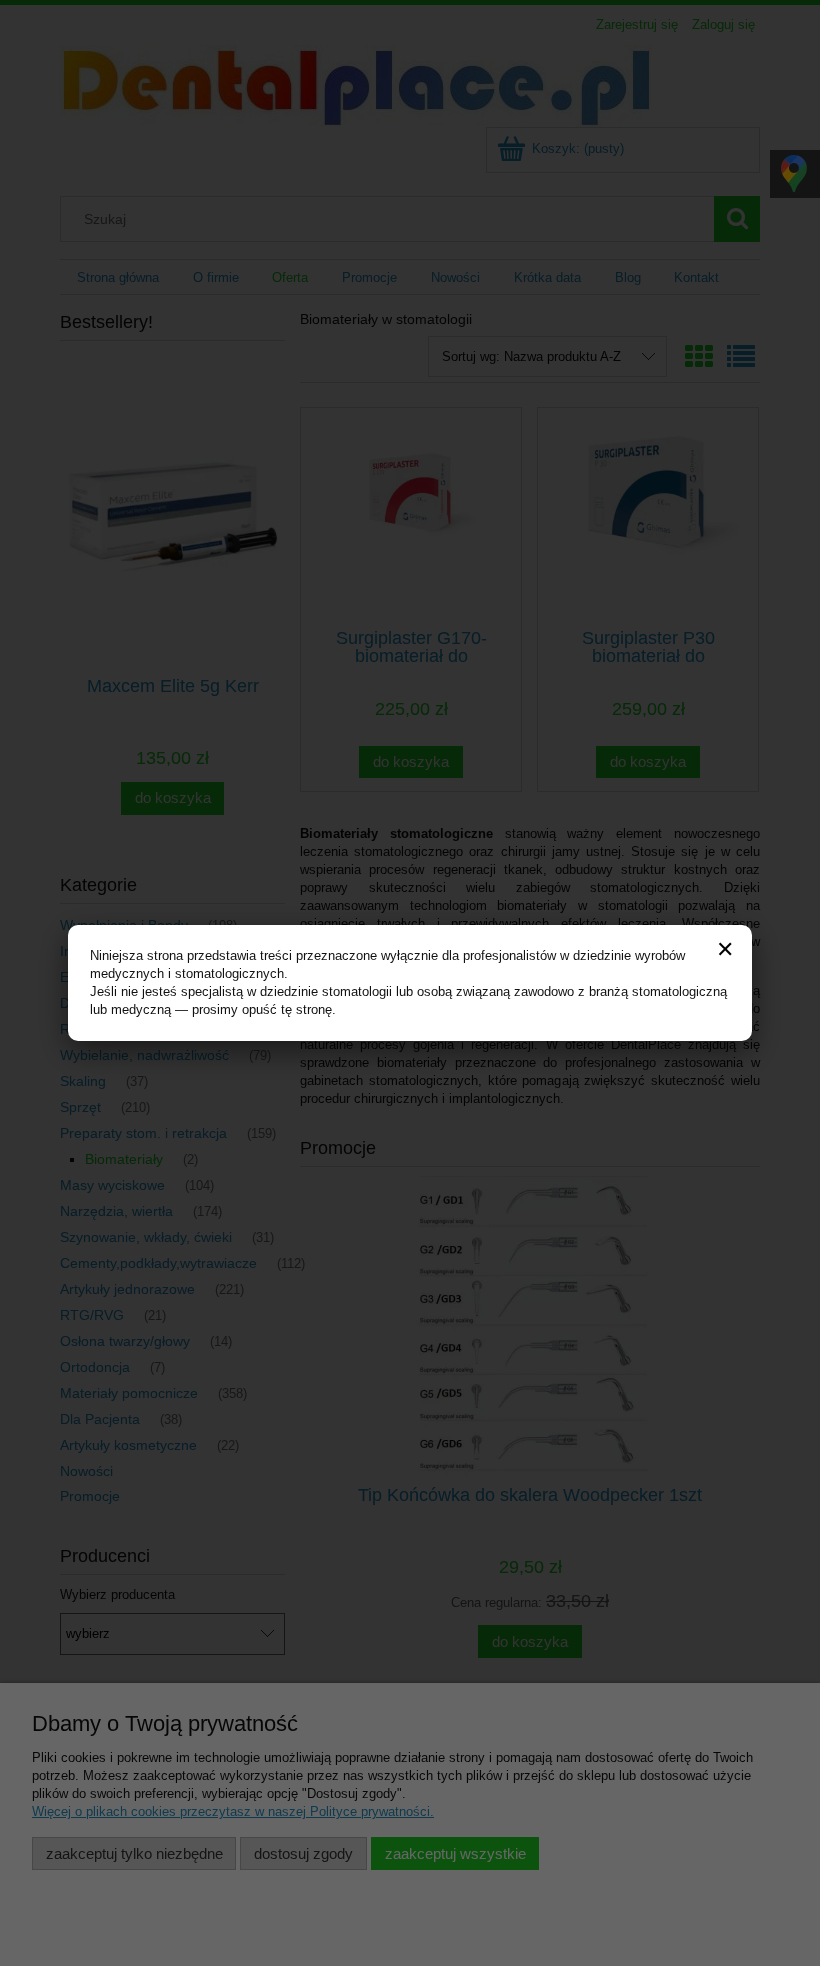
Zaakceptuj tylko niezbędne (134, 1853)
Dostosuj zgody (303, 1853)
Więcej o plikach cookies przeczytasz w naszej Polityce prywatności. (233, 1811)
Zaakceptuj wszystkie (455, 1853)
